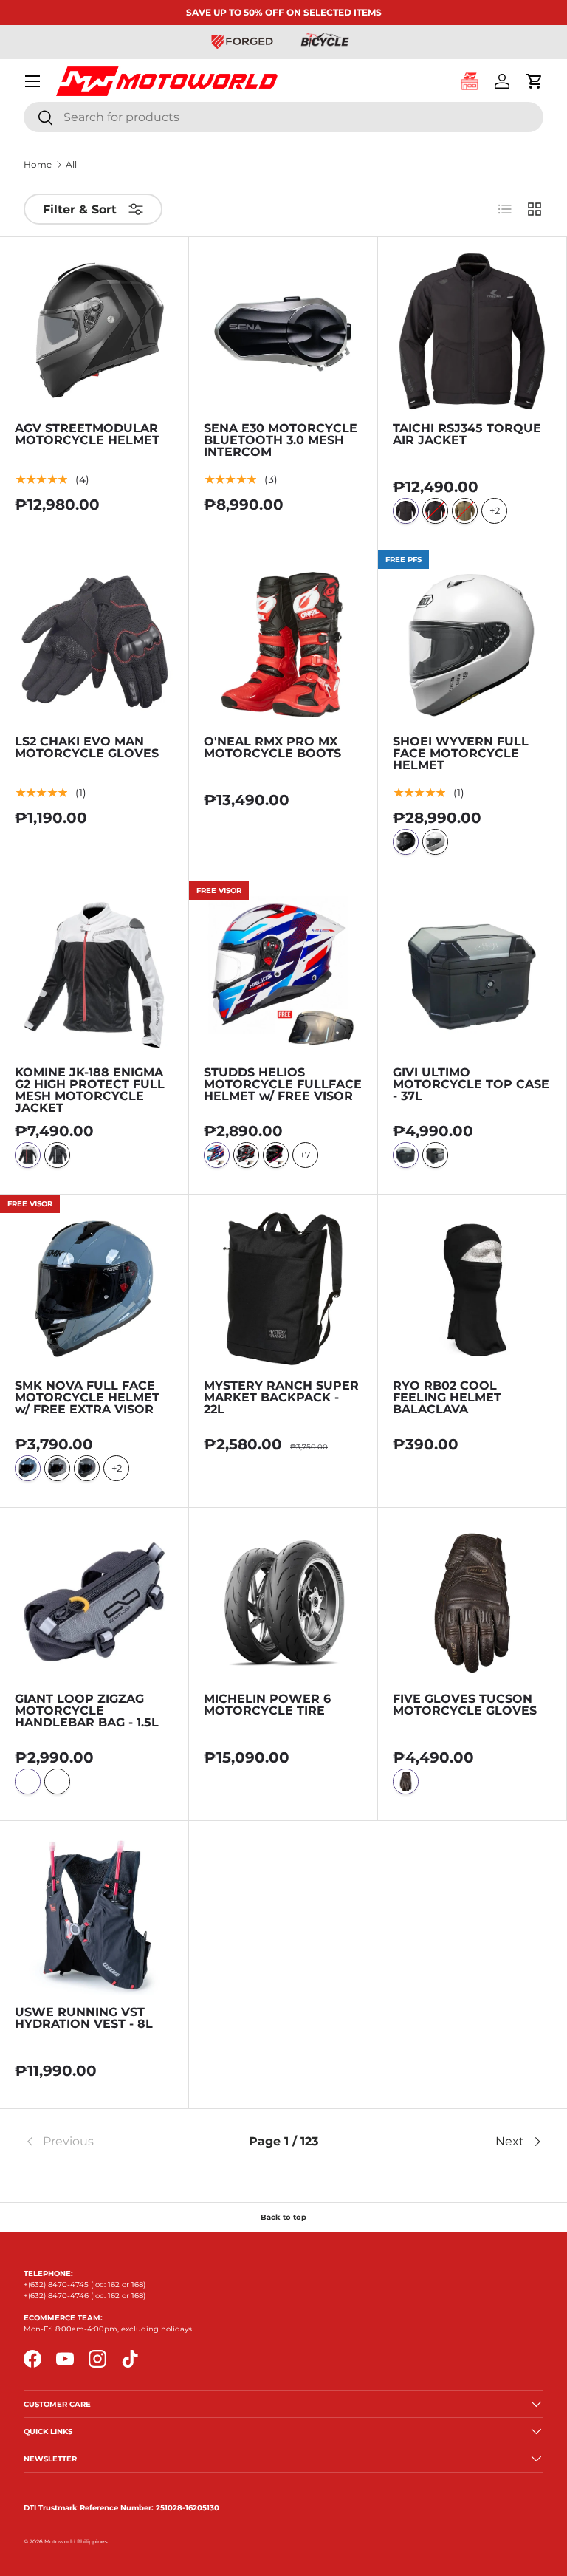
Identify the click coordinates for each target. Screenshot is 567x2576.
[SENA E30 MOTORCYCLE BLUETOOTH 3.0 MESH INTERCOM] (283, 331)
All (71, 165)
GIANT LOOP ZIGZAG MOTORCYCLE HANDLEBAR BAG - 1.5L (87, 1711)
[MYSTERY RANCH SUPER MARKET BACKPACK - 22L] (283, 1289)
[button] (535, 81)
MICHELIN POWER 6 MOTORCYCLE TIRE (267, 1705)
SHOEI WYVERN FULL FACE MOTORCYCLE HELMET (461, 753)
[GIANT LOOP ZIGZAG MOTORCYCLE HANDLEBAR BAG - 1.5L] (94, 1602)
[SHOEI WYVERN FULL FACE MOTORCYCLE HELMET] (472, 645)
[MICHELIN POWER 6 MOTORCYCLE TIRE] (283, 1602)
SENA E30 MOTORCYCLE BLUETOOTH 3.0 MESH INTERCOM (281, 440)
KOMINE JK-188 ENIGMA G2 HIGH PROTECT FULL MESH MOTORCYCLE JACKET (90, 1090)
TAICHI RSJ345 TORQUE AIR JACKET (467, 434)
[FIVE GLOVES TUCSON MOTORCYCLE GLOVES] (472, 1602)
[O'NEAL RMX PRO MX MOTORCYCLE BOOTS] (283, 645)
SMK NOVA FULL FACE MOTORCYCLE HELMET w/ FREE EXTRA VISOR (87, 1397)
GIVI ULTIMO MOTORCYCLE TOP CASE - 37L (471, 1084)
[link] (110, 2142)
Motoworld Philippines (76, 2542)
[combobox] (283, 117)
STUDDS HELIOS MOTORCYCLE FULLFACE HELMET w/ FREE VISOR (283, 1084)
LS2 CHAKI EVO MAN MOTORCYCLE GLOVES (87, 747)
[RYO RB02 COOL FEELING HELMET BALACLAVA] (472, 1289)
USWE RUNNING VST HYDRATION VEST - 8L (84, 2018)
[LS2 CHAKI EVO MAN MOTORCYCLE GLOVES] (94, 645)
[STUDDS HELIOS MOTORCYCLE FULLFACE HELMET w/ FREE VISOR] (283, 976)
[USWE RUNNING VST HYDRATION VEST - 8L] (94, 1915)
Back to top (283, 2217)
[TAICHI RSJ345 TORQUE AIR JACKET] (472, 331)
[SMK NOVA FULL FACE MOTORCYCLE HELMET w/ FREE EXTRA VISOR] (94, 1289)
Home (38, 165)
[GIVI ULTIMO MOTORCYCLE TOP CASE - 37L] (472, 976)
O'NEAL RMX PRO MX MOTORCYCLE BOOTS (272, 747)
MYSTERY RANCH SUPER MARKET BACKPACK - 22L (281, 1397)
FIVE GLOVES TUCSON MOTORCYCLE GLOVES (465, 1705)
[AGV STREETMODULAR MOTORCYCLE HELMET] (94, 331)
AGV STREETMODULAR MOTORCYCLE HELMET (87, 434)
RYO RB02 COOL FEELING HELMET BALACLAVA (447, 1397)
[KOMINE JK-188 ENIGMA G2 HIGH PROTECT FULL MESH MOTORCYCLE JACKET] (94, 976)
